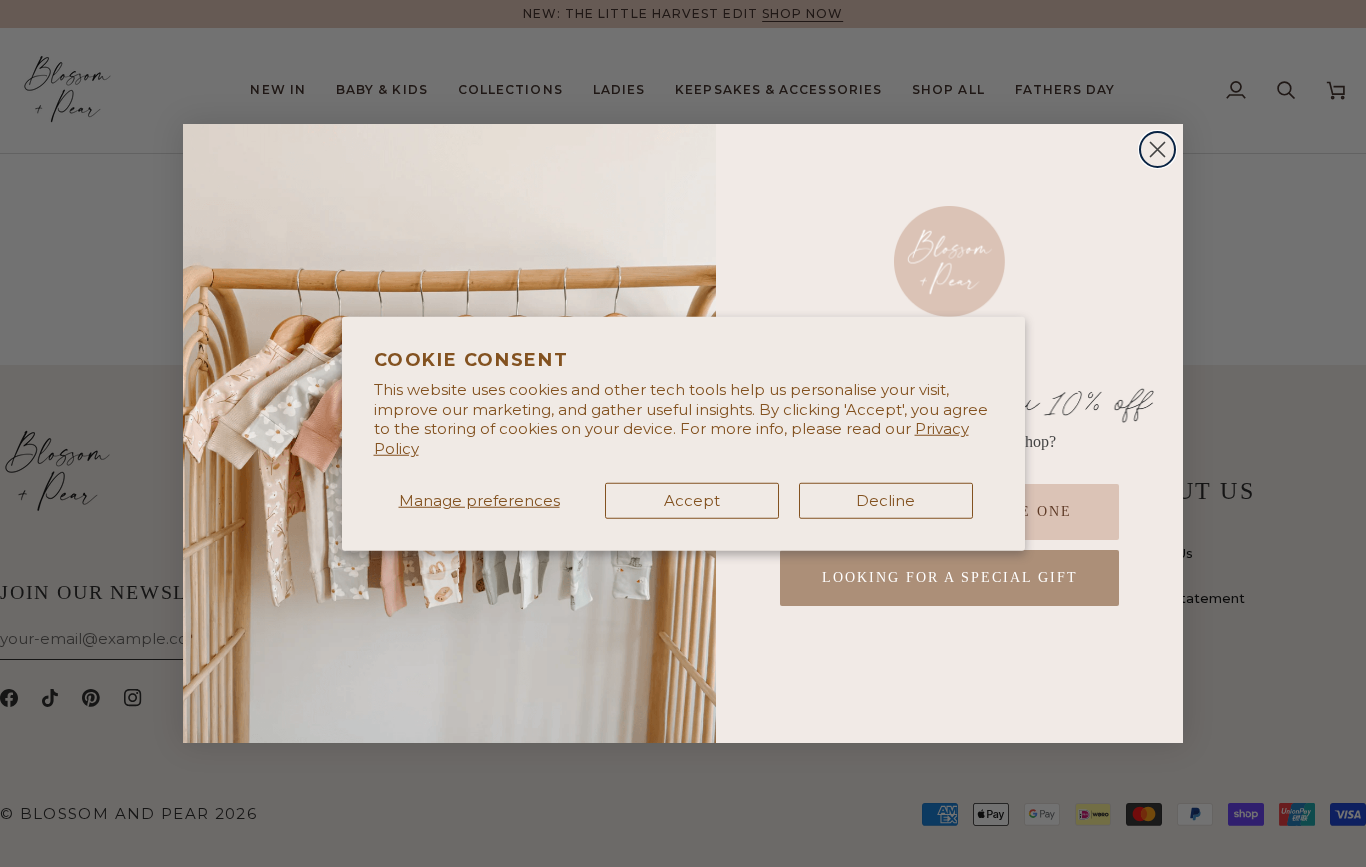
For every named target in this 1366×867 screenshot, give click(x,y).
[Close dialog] (1157, 149)
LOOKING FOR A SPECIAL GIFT (950, 577)
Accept (692, 500)
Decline (885, 500)
